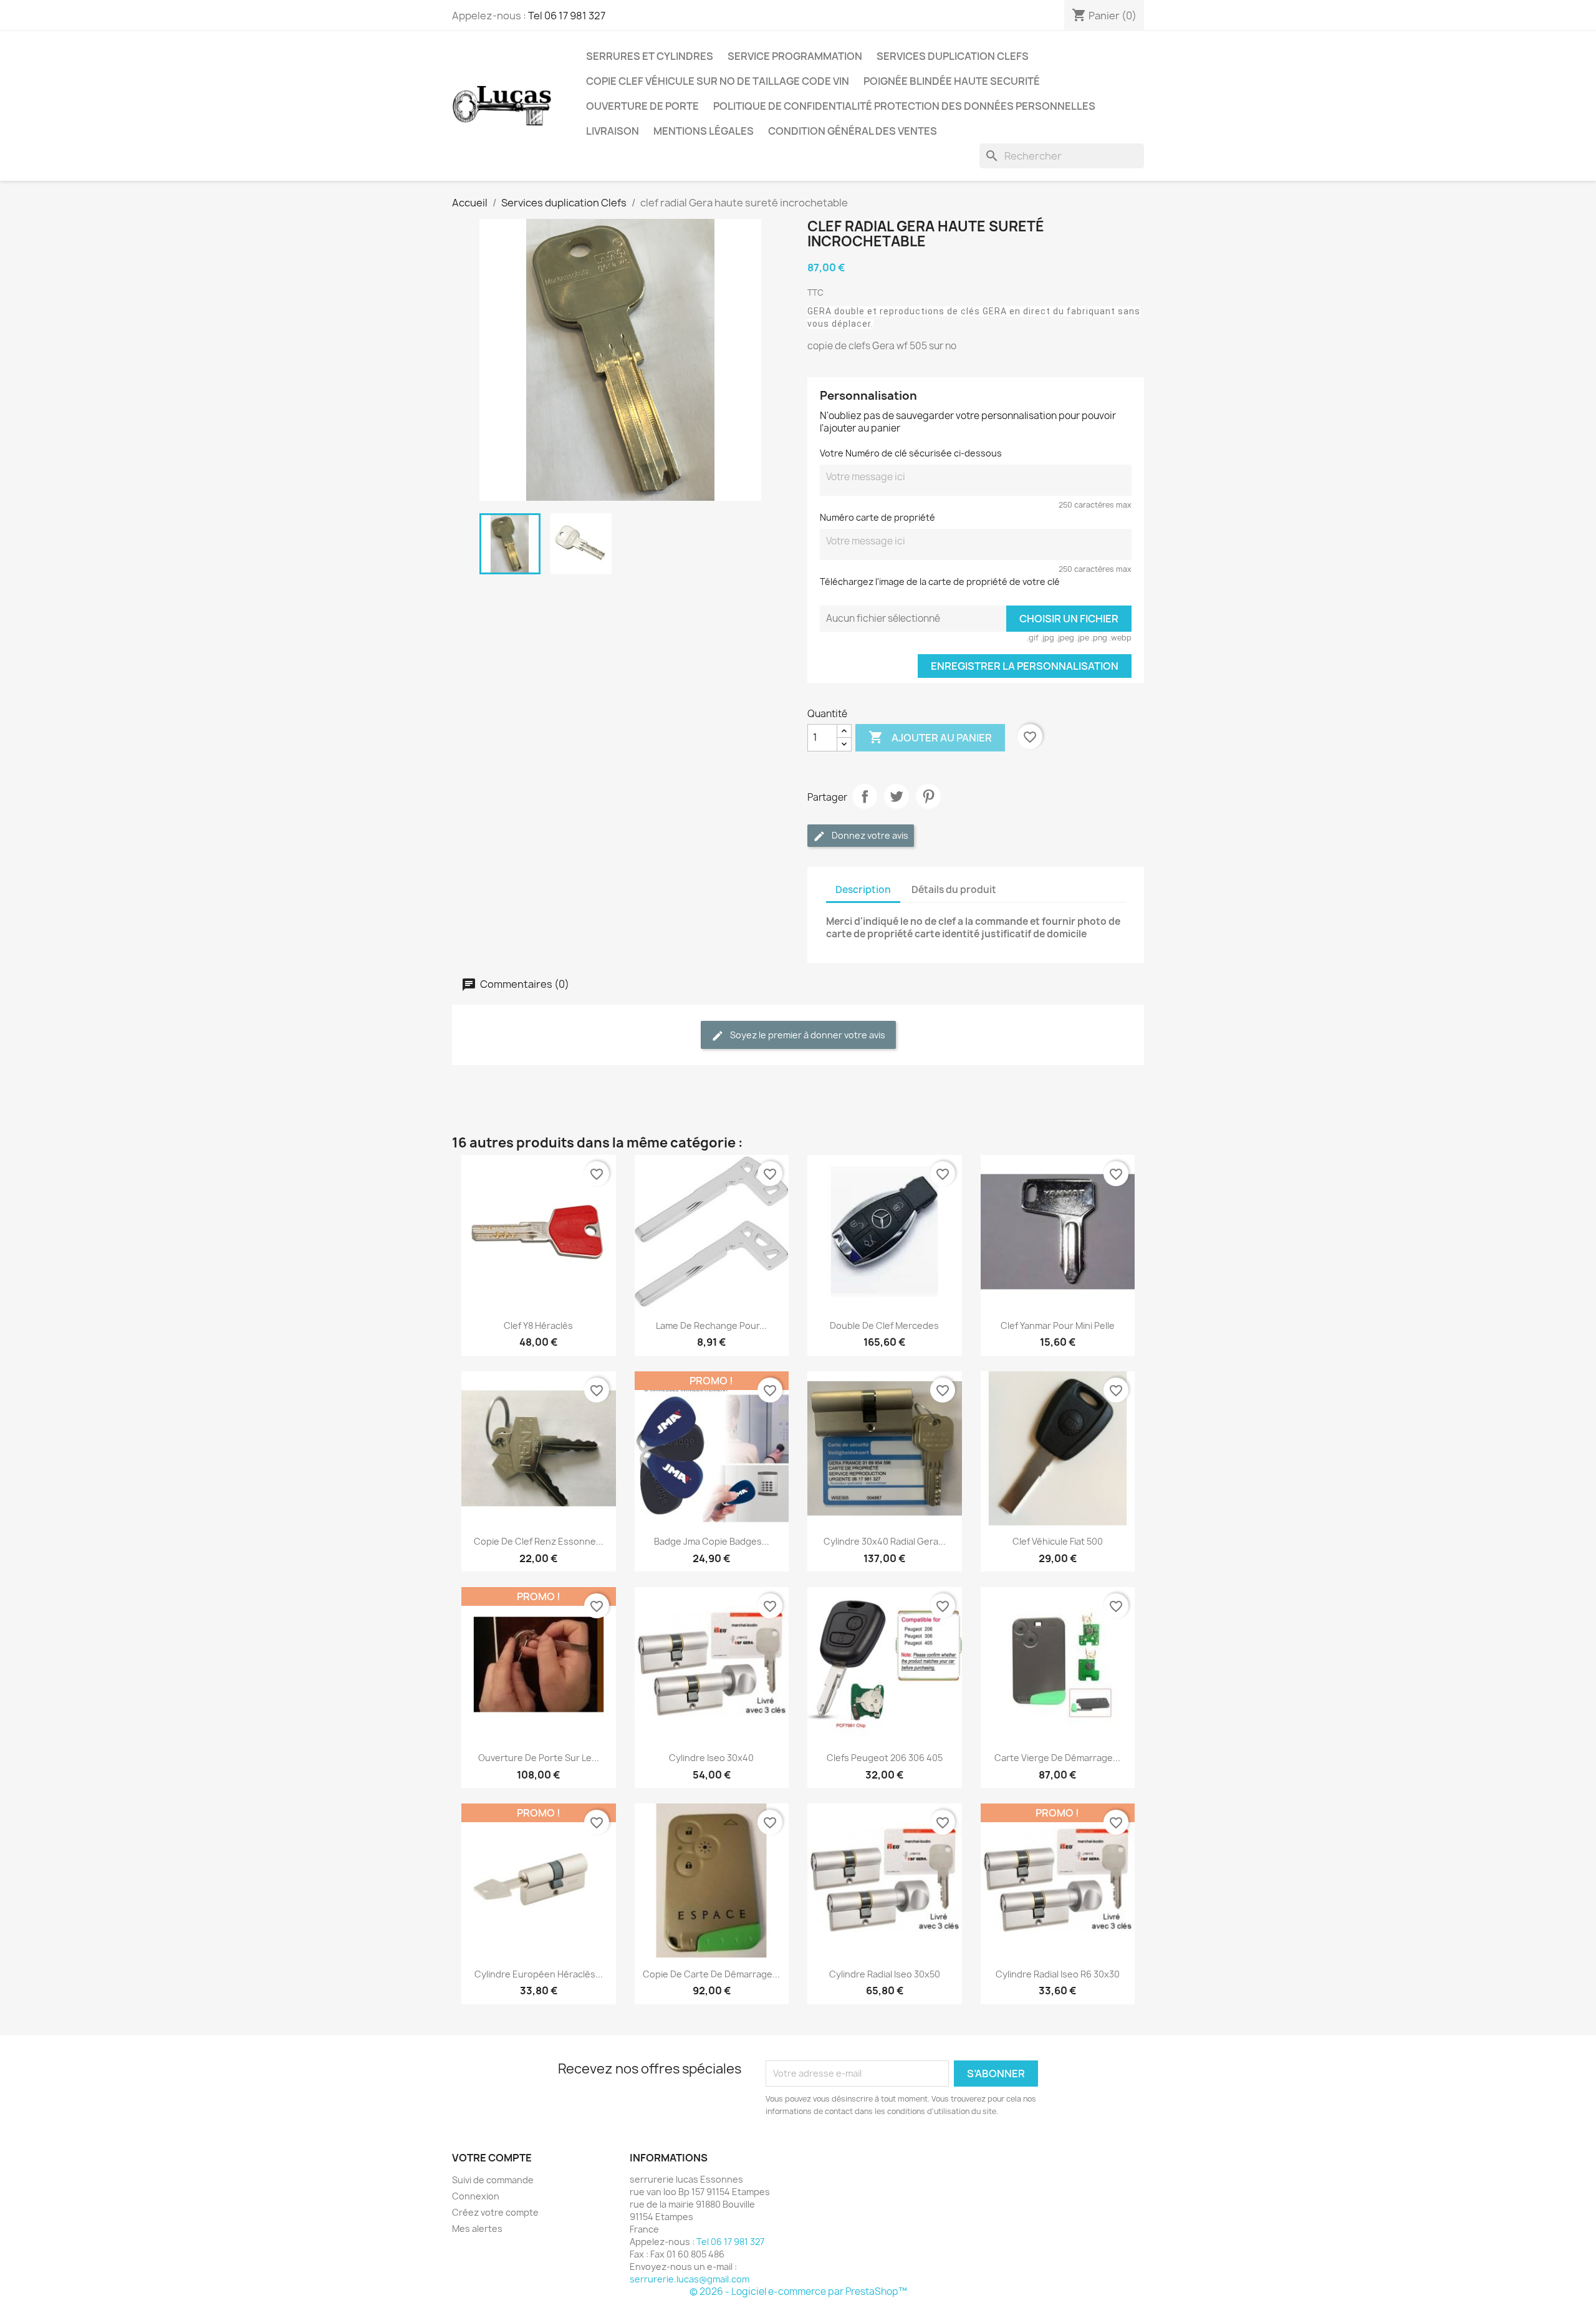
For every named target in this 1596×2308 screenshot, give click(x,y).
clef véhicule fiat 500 (1058, 1541)
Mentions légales (704, 131)
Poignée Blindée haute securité (952, 81)
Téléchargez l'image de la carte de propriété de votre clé (940, 582)
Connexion (476, 2196)
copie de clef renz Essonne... (539, 1541)
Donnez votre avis (869, 835)
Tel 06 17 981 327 (567, 16)
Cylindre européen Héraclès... (539, 1974)
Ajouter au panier (930, 737)
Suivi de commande (493, 2180)
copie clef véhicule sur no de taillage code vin (718, 81)
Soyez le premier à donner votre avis (807, 1035)
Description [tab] (863, 890)
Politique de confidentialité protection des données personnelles (904, 106)
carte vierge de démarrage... (1057, 1758)
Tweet (897, 796)
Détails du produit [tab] (954, 890)
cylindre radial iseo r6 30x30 (1058, 1974)
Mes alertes (477, 2228)
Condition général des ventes (853, 131)
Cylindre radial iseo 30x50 (885, 1974)
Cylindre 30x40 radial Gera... (885, 1541)
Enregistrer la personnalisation (1025, 666)
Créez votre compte (495, 2212)
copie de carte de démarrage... (711, 1974)
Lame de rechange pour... (711, 1325)
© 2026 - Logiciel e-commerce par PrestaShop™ (798, 2291)
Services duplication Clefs (953, 56)
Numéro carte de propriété (877, 517)
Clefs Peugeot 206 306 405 (885, 1758)
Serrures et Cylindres (650, 56)
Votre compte (492, 2158)
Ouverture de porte (642, 106)
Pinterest (928, 796)
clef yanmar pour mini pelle (1058, 1325)
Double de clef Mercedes (884, 1325)
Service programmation (795, 56)
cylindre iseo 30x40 (711, 1758)
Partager (865, 796)
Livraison (613, 131)
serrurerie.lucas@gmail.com (690, 2279)
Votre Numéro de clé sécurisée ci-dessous (911, 453)
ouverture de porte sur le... (539, 1758)
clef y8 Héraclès (538, 1325)
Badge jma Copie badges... (712, 1541)
